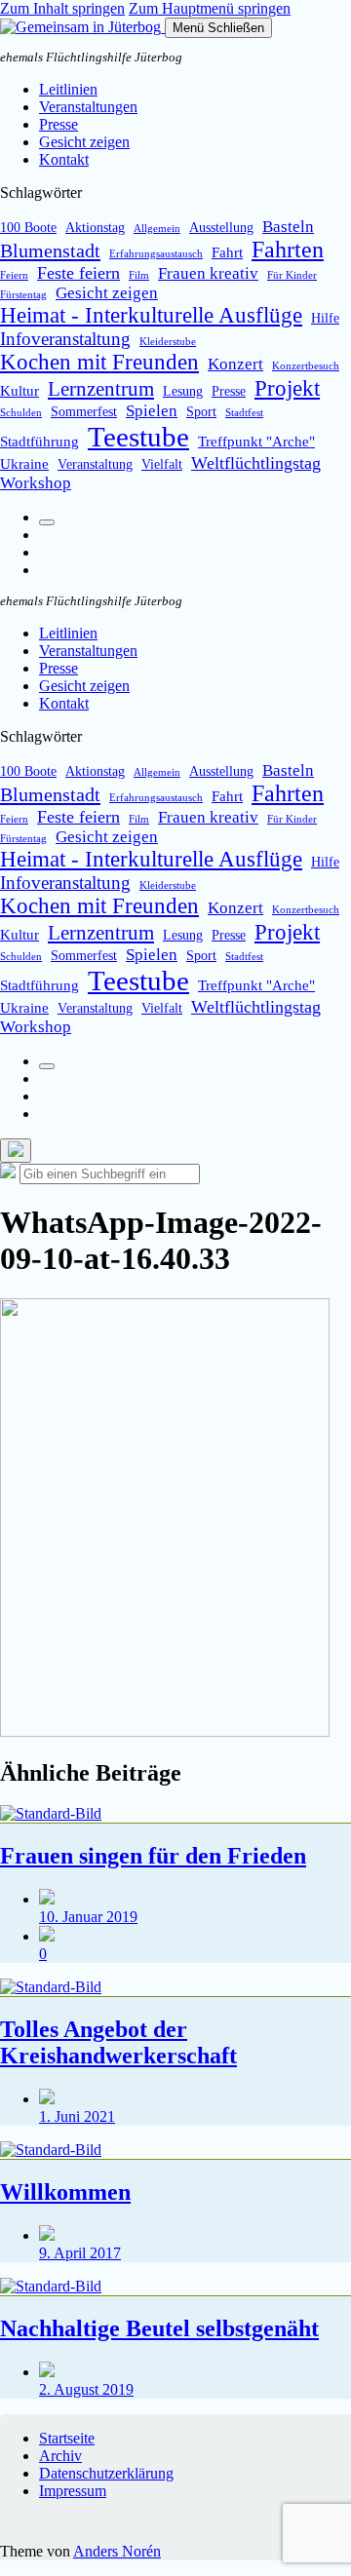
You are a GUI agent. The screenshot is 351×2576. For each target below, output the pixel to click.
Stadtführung (39, 441)
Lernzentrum (101, 389)
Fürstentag (23, 295)
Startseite (67, 2438)
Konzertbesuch (306, 366)
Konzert (235, 364)
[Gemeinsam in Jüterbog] (82, 27)
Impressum (73, 2491)
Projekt (287, 388)
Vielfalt (162, 464)
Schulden (21, 413)
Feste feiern (78, 273)
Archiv (60, 2456)
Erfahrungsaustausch (156, 254)
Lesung (183, 391)
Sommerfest (84, 412)
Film (139, 275)
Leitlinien (68, 89)
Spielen (152, 411)
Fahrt (227, 252)
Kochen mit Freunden (99, 362)
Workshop (36, 483)
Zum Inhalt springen (62, 8)
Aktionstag (95, 228)
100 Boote (28, 228)
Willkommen (65, 2192)
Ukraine (24, 463)
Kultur (19, 390)
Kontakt (64, 159)
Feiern (14, 275)
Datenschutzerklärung (106, 2473)
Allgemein (157, 229)
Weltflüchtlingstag (256, 463)
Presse (58, 124)
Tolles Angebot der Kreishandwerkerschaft (118, 2042)
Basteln (288, 227)
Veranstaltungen (88, 107)
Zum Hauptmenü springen (210, 8)
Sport (201, 412)
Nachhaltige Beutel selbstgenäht (159, 2328)
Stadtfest (244, 413)
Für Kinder (292, 275)
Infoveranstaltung (65, 339)
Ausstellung (221, 228)
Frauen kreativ (208, 273)
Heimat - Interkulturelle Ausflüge (151, 315)
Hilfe (325, 318)
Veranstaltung (95, 464)
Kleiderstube (168, 342)
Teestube (138, 437)
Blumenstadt (50, 250)
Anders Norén (117, 2551)
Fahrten (288, 250)
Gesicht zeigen (84, 142)
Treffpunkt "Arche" (256, 441)
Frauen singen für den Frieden (153, 1856)
